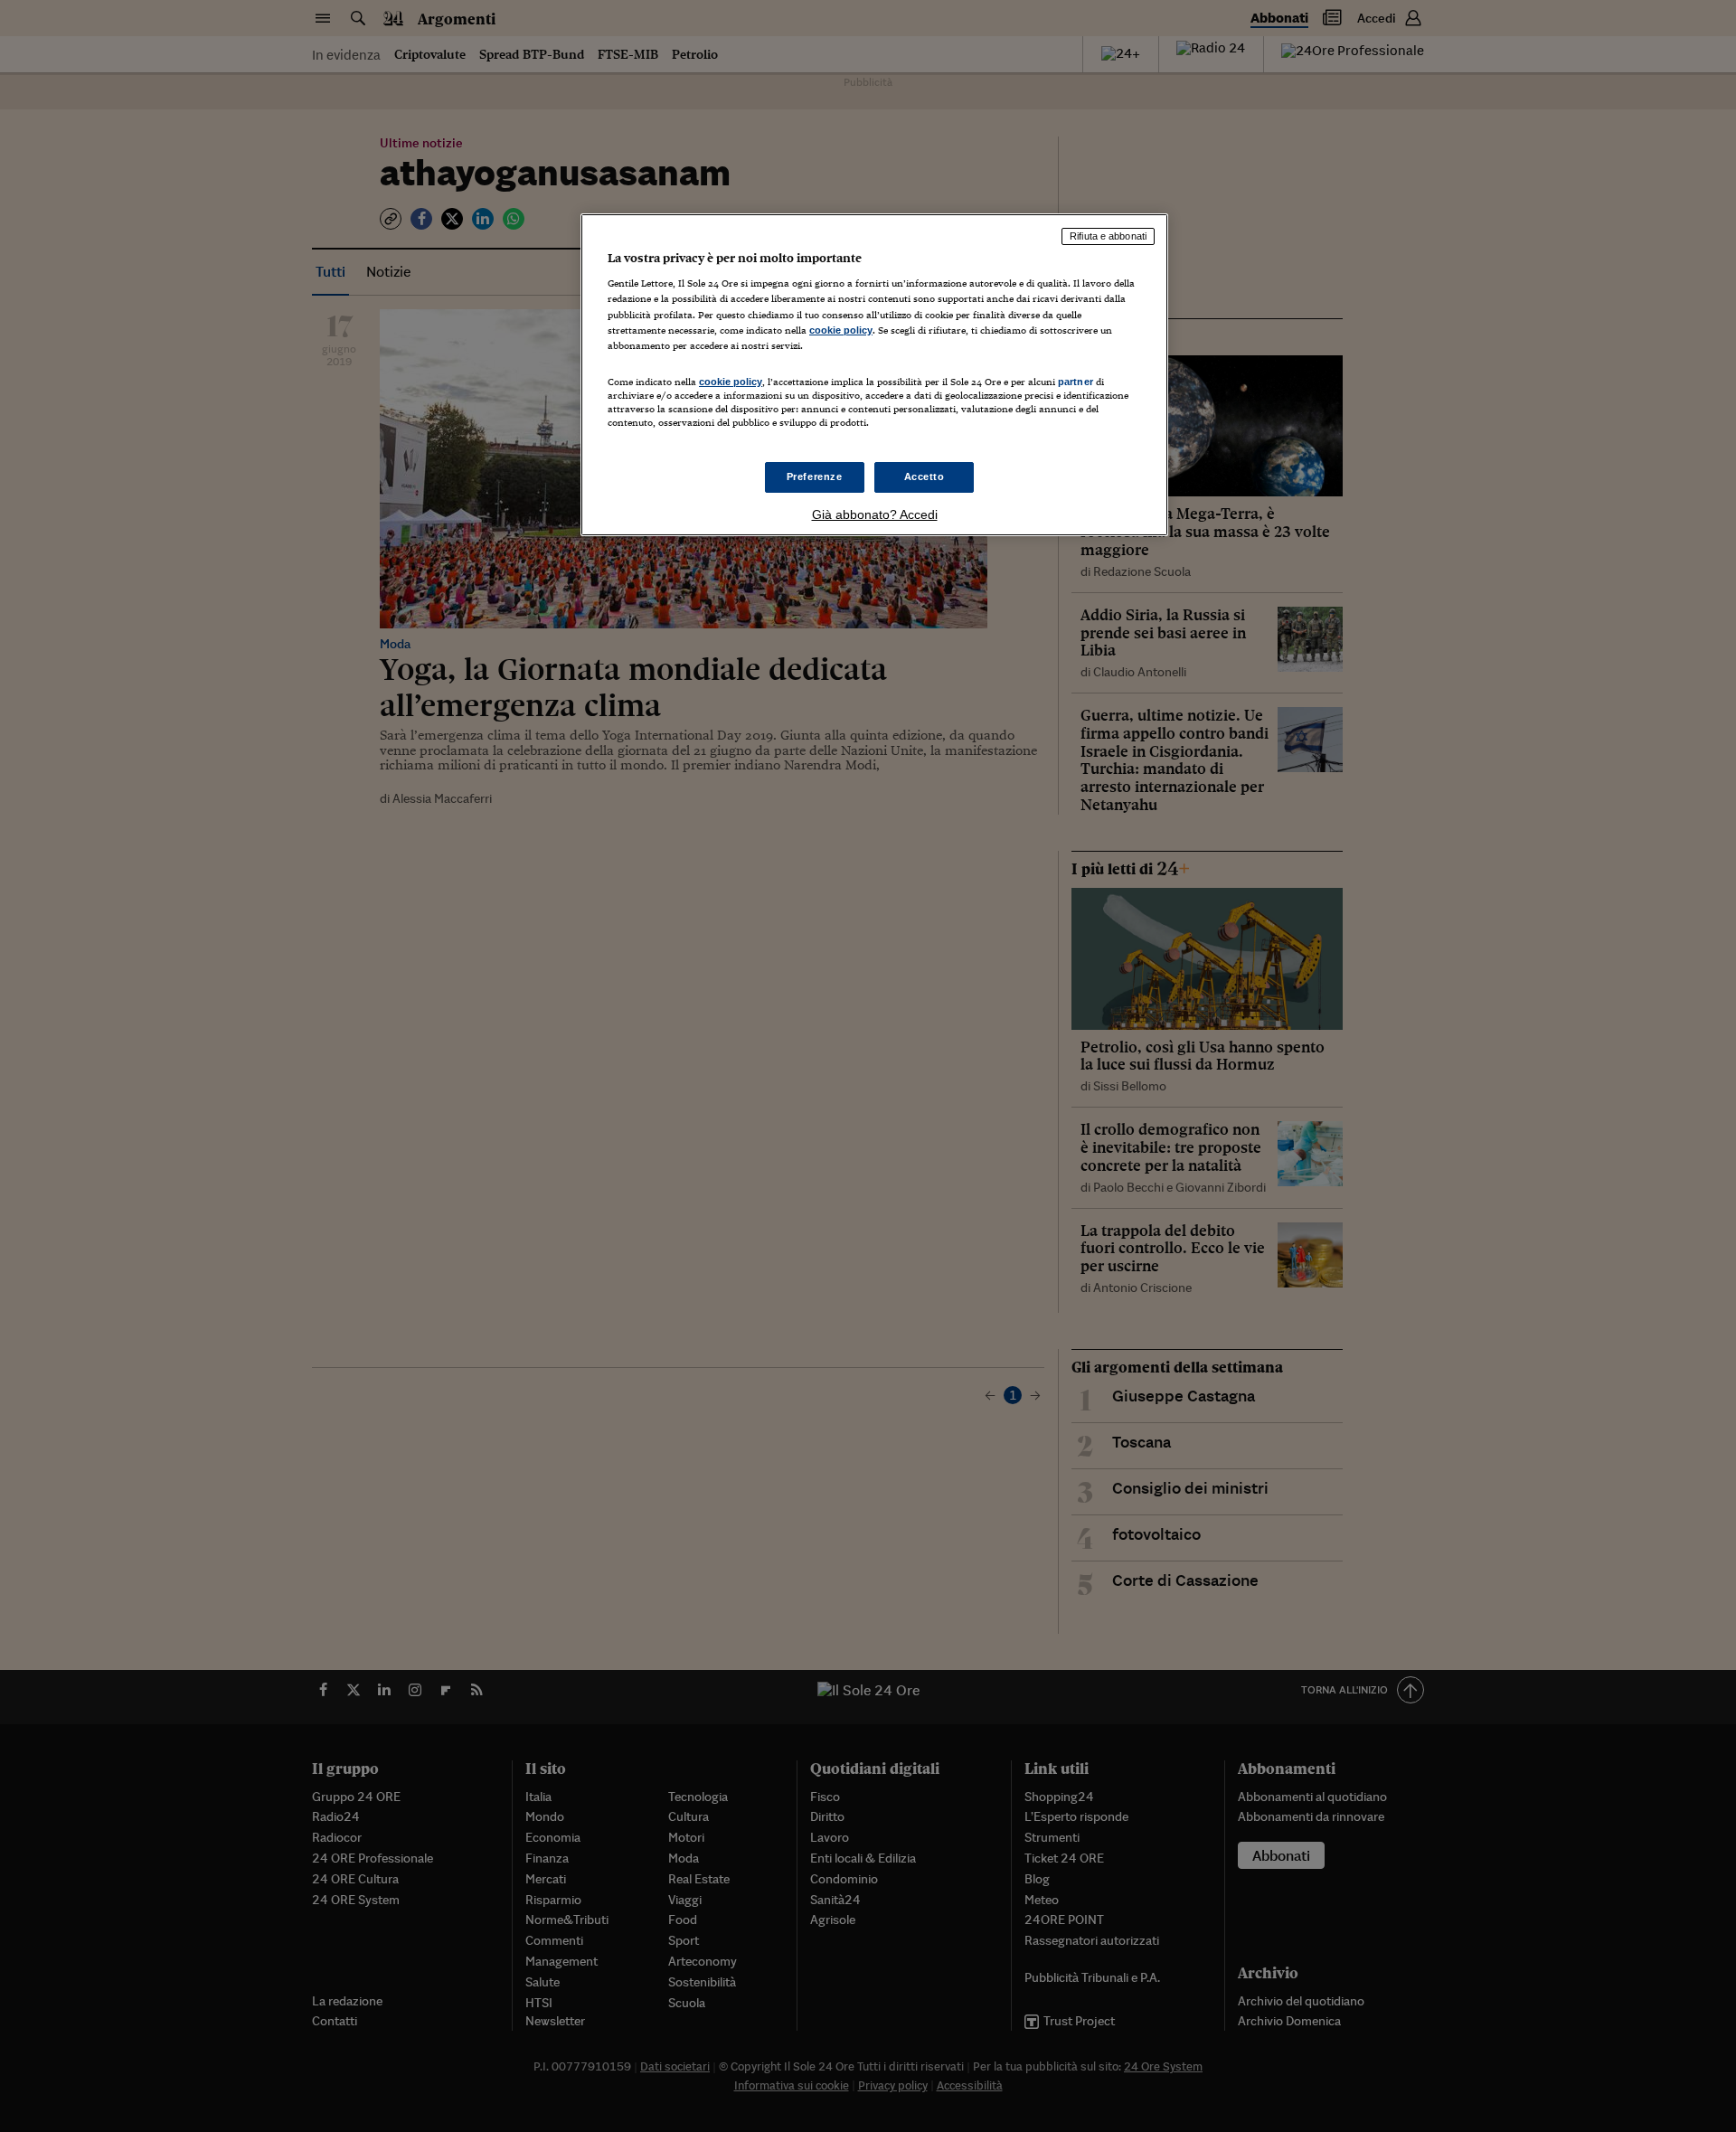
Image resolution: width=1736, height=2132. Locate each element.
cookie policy (841, 330)
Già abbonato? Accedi (875, 514)
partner (1076, 382)
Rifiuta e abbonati (1108, 236)
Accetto (925, 476)
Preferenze (815, 476)
